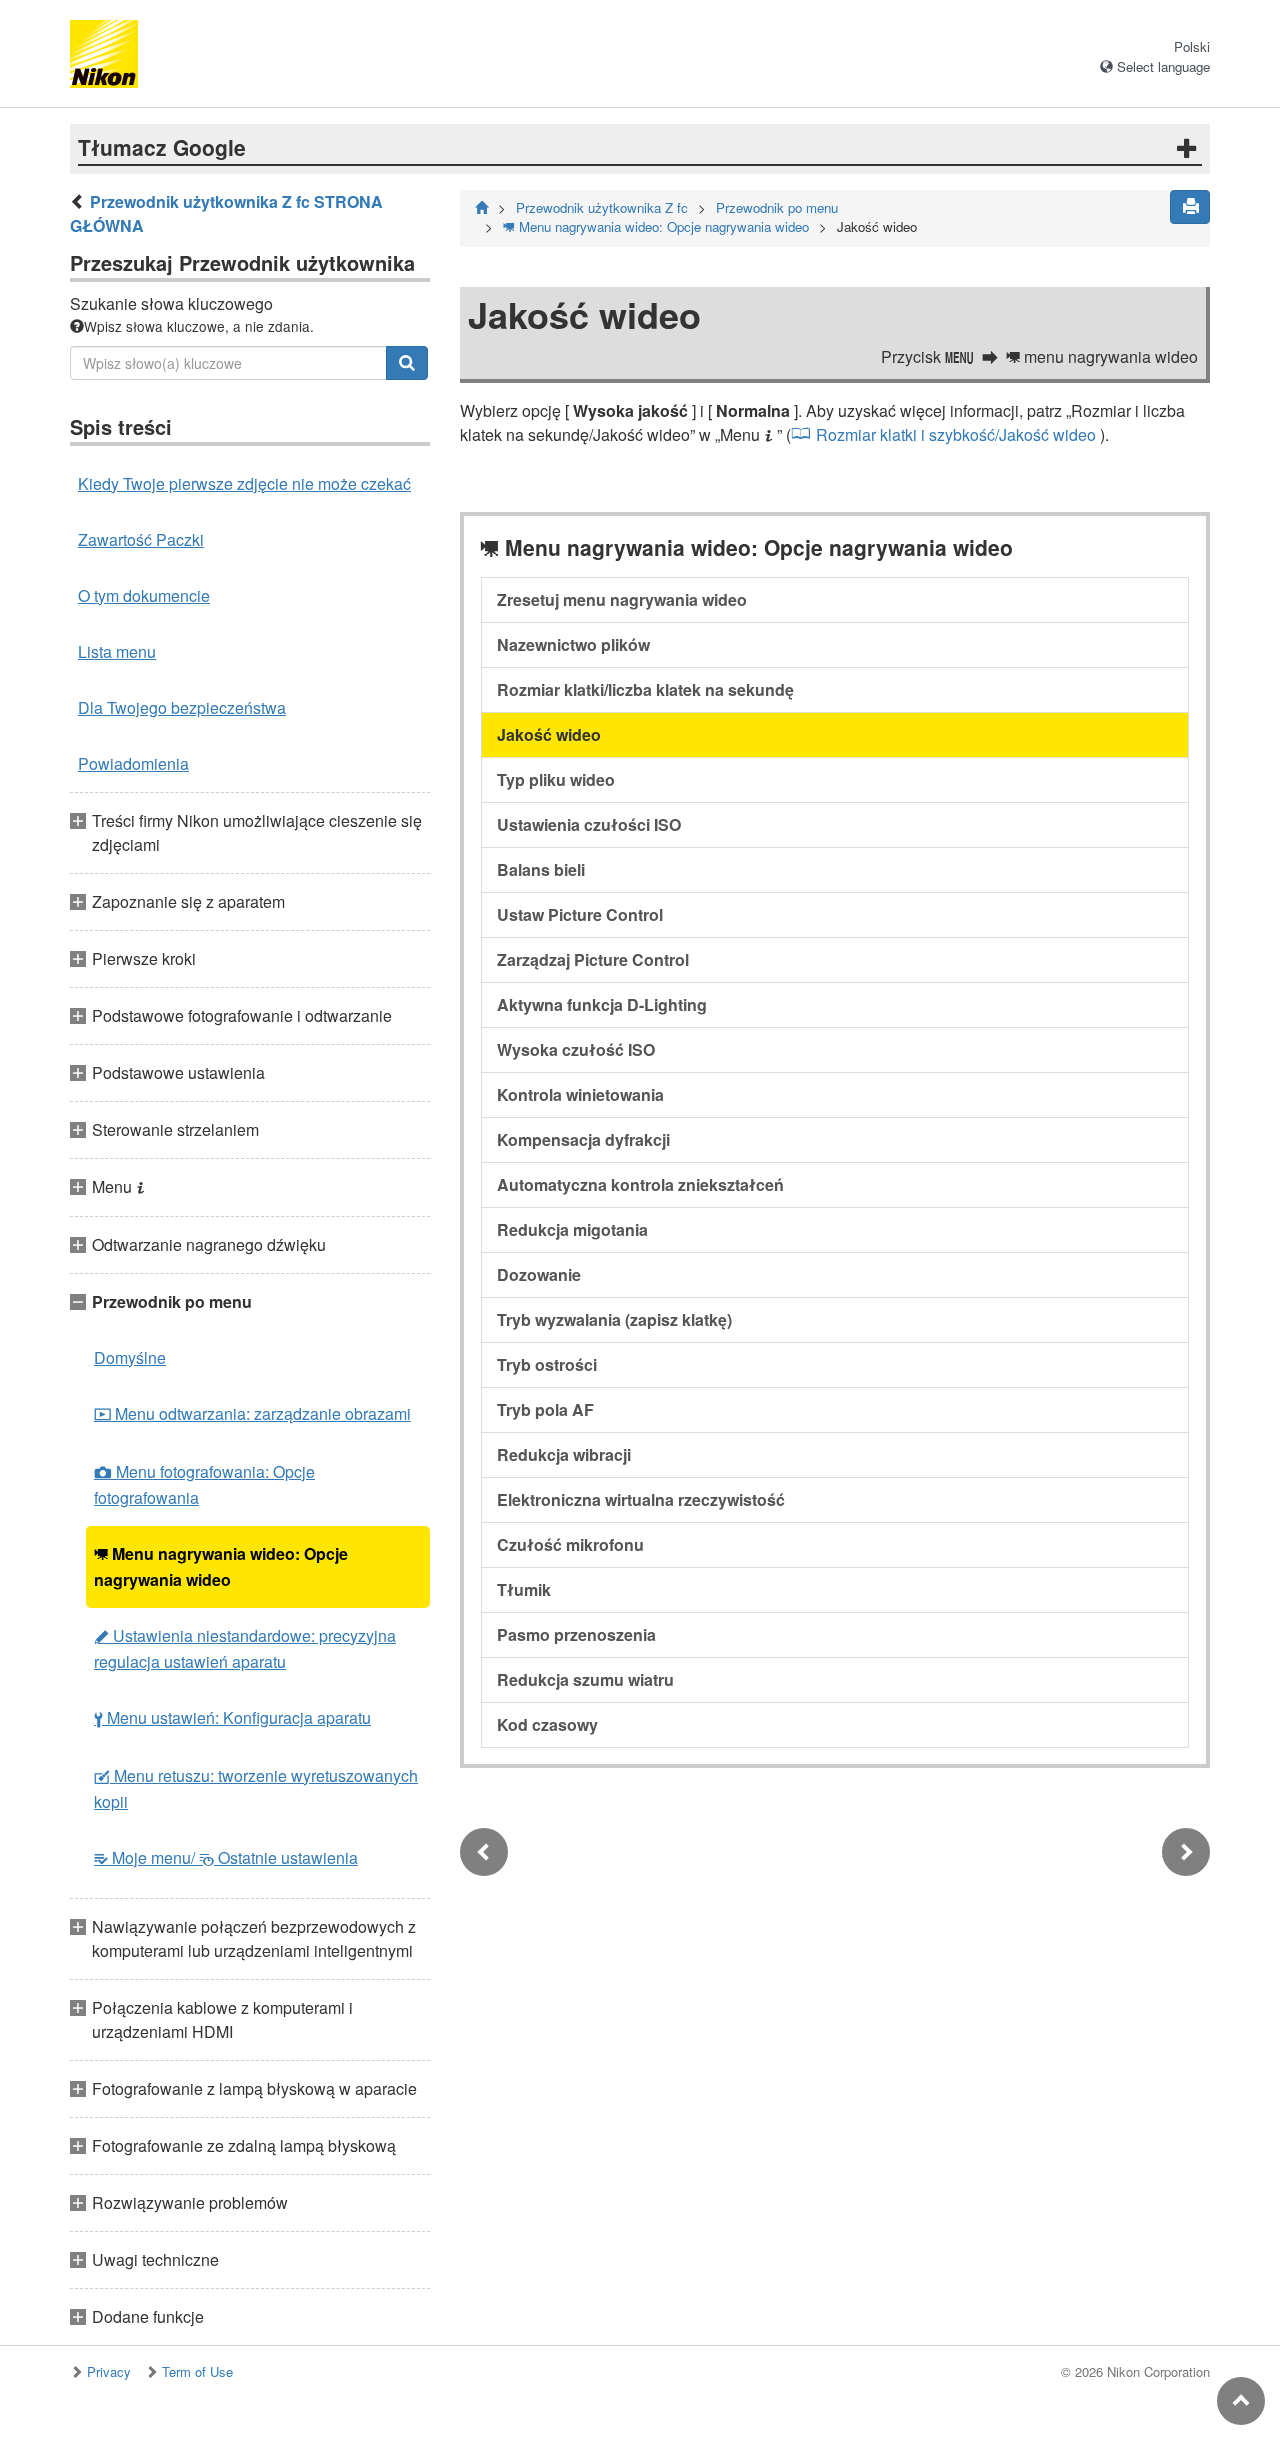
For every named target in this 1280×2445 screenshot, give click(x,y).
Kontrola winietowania (580, 1094)
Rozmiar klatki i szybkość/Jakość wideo (956, 434)
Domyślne (130, 1357)
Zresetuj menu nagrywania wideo (622, 599)
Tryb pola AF (545, 1409)
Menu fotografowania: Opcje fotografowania (204, 1484)
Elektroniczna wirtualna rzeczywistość (641, 1499)
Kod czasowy (547, 1724)
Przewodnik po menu (777, 207)
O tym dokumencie (144, 595)
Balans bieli (541, 869)
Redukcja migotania (572, 1229)
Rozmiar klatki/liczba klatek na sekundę (645, 689)
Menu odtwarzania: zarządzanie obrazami (252, 1413)
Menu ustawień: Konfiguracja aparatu (232, 1717)
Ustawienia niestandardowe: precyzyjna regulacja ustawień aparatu (245, 1648)
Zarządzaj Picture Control (593, 959)
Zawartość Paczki (141, 539)
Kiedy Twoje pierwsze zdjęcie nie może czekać (244, 483)
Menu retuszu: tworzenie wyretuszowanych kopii (256, 1788)
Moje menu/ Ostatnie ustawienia (226, 1857)
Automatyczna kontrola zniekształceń (640, 1184)
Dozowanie (539, 1274)
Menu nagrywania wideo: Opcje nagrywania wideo (221, 1566)
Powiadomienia (133, 763)
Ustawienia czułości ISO (589, 824)
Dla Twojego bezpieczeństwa (182, 707)
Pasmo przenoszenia (576, 1634)
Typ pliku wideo (556, 779)
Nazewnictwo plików (573, 644)
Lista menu (117, 651)
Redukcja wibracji (564, 1454)
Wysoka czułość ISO (576, 1049)
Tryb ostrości (547, 1364)
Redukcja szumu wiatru (585, 1679)
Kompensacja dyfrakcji (583, 1139)
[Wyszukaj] (407, 363)
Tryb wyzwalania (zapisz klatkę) (614, 1319)
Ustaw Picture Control (580, 914)
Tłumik (524, 1589)
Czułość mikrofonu (570, 1544)
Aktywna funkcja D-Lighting (602, 1004)
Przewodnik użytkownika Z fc (602, 207)
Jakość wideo (549, 734)
